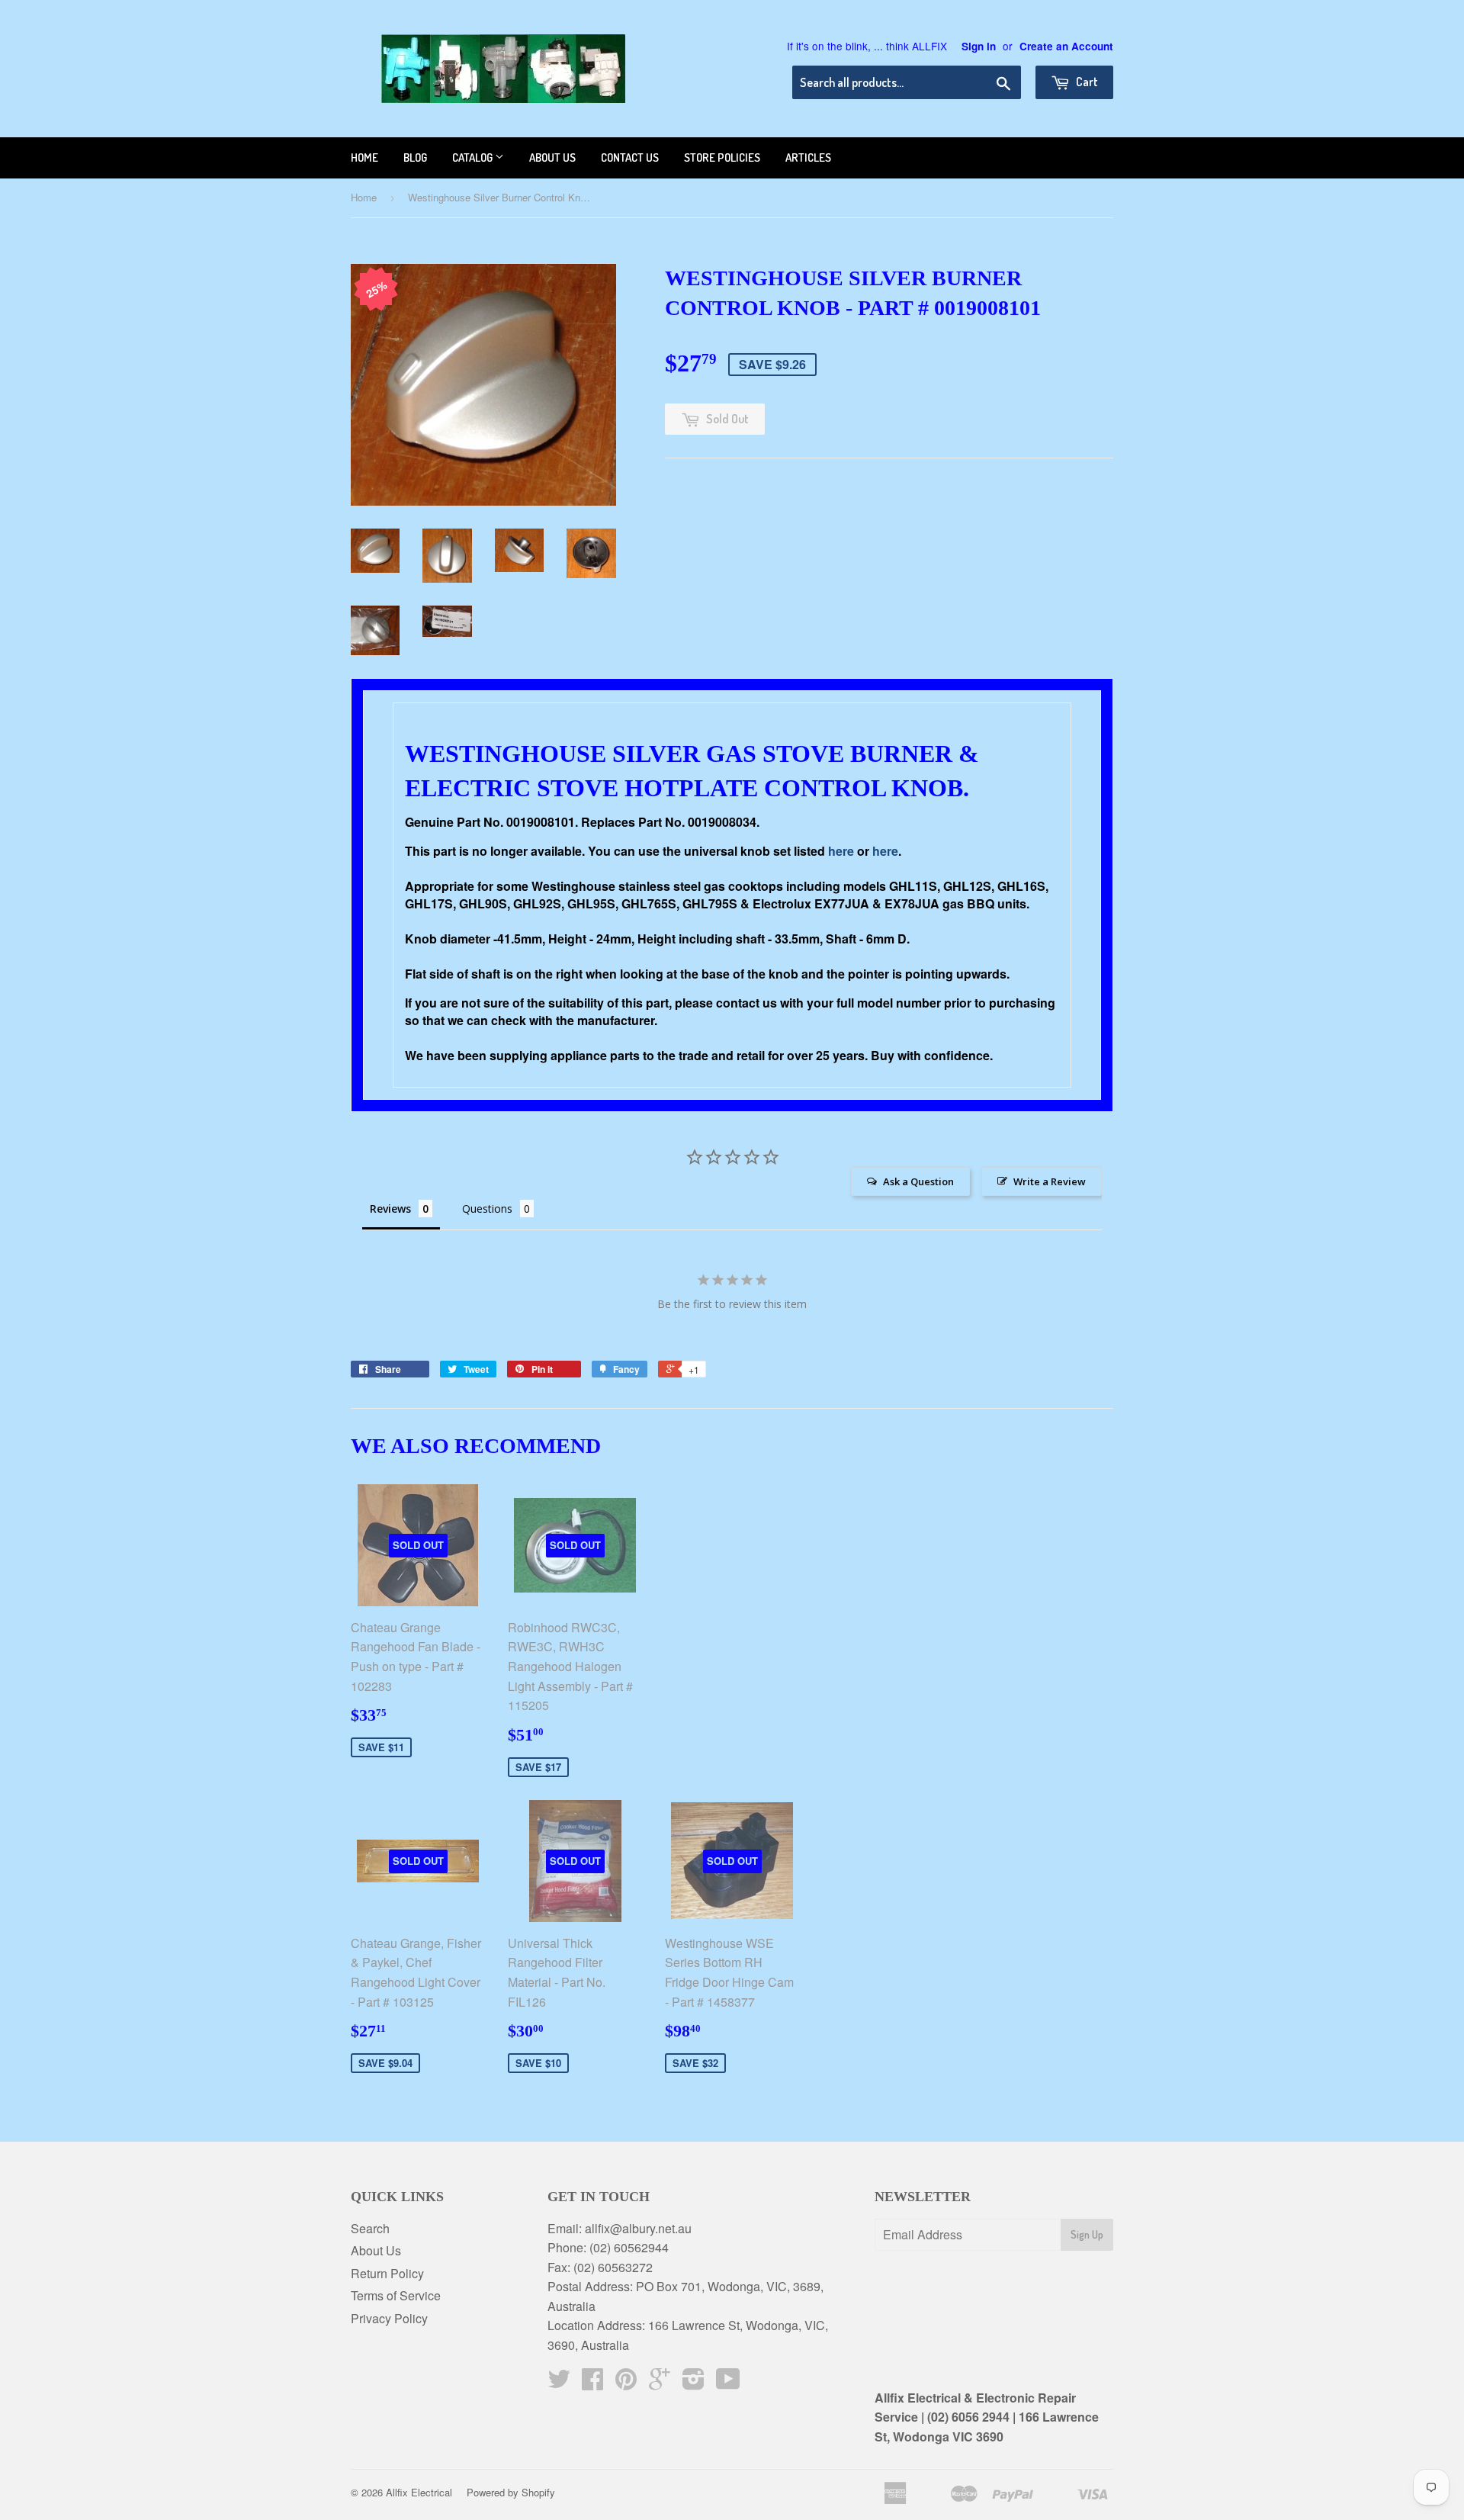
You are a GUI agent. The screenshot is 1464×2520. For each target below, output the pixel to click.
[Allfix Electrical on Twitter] (559, 2383)
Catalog (474, 157)
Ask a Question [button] (918, 1181)
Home (364, 157)
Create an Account (1066, 46)
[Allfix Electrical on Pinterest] (626, 2383)
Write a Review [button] (1050, 1181)
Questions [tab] (487, 1209)
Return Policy (387, 2273)
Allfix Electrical (419, 2492)
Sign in (979, 46)
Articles (808, 157)
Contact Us (630, 157)
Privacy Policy (389, 2318)
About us (552, 157)
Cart (1086, 82)
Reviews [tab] (390, 1209)
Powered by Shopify (511, 2492)
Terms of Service (396, 2295)
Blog (415, 157)
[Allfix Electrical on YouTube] (728, 2383)
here (841, 851)
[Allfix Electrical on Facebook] (592, 2383)
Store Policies (722, 157)
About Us (376, 2250)
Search (370, 2228)
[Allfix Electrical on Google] (660, 2383)
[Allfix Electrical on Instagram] (693, 2383)
